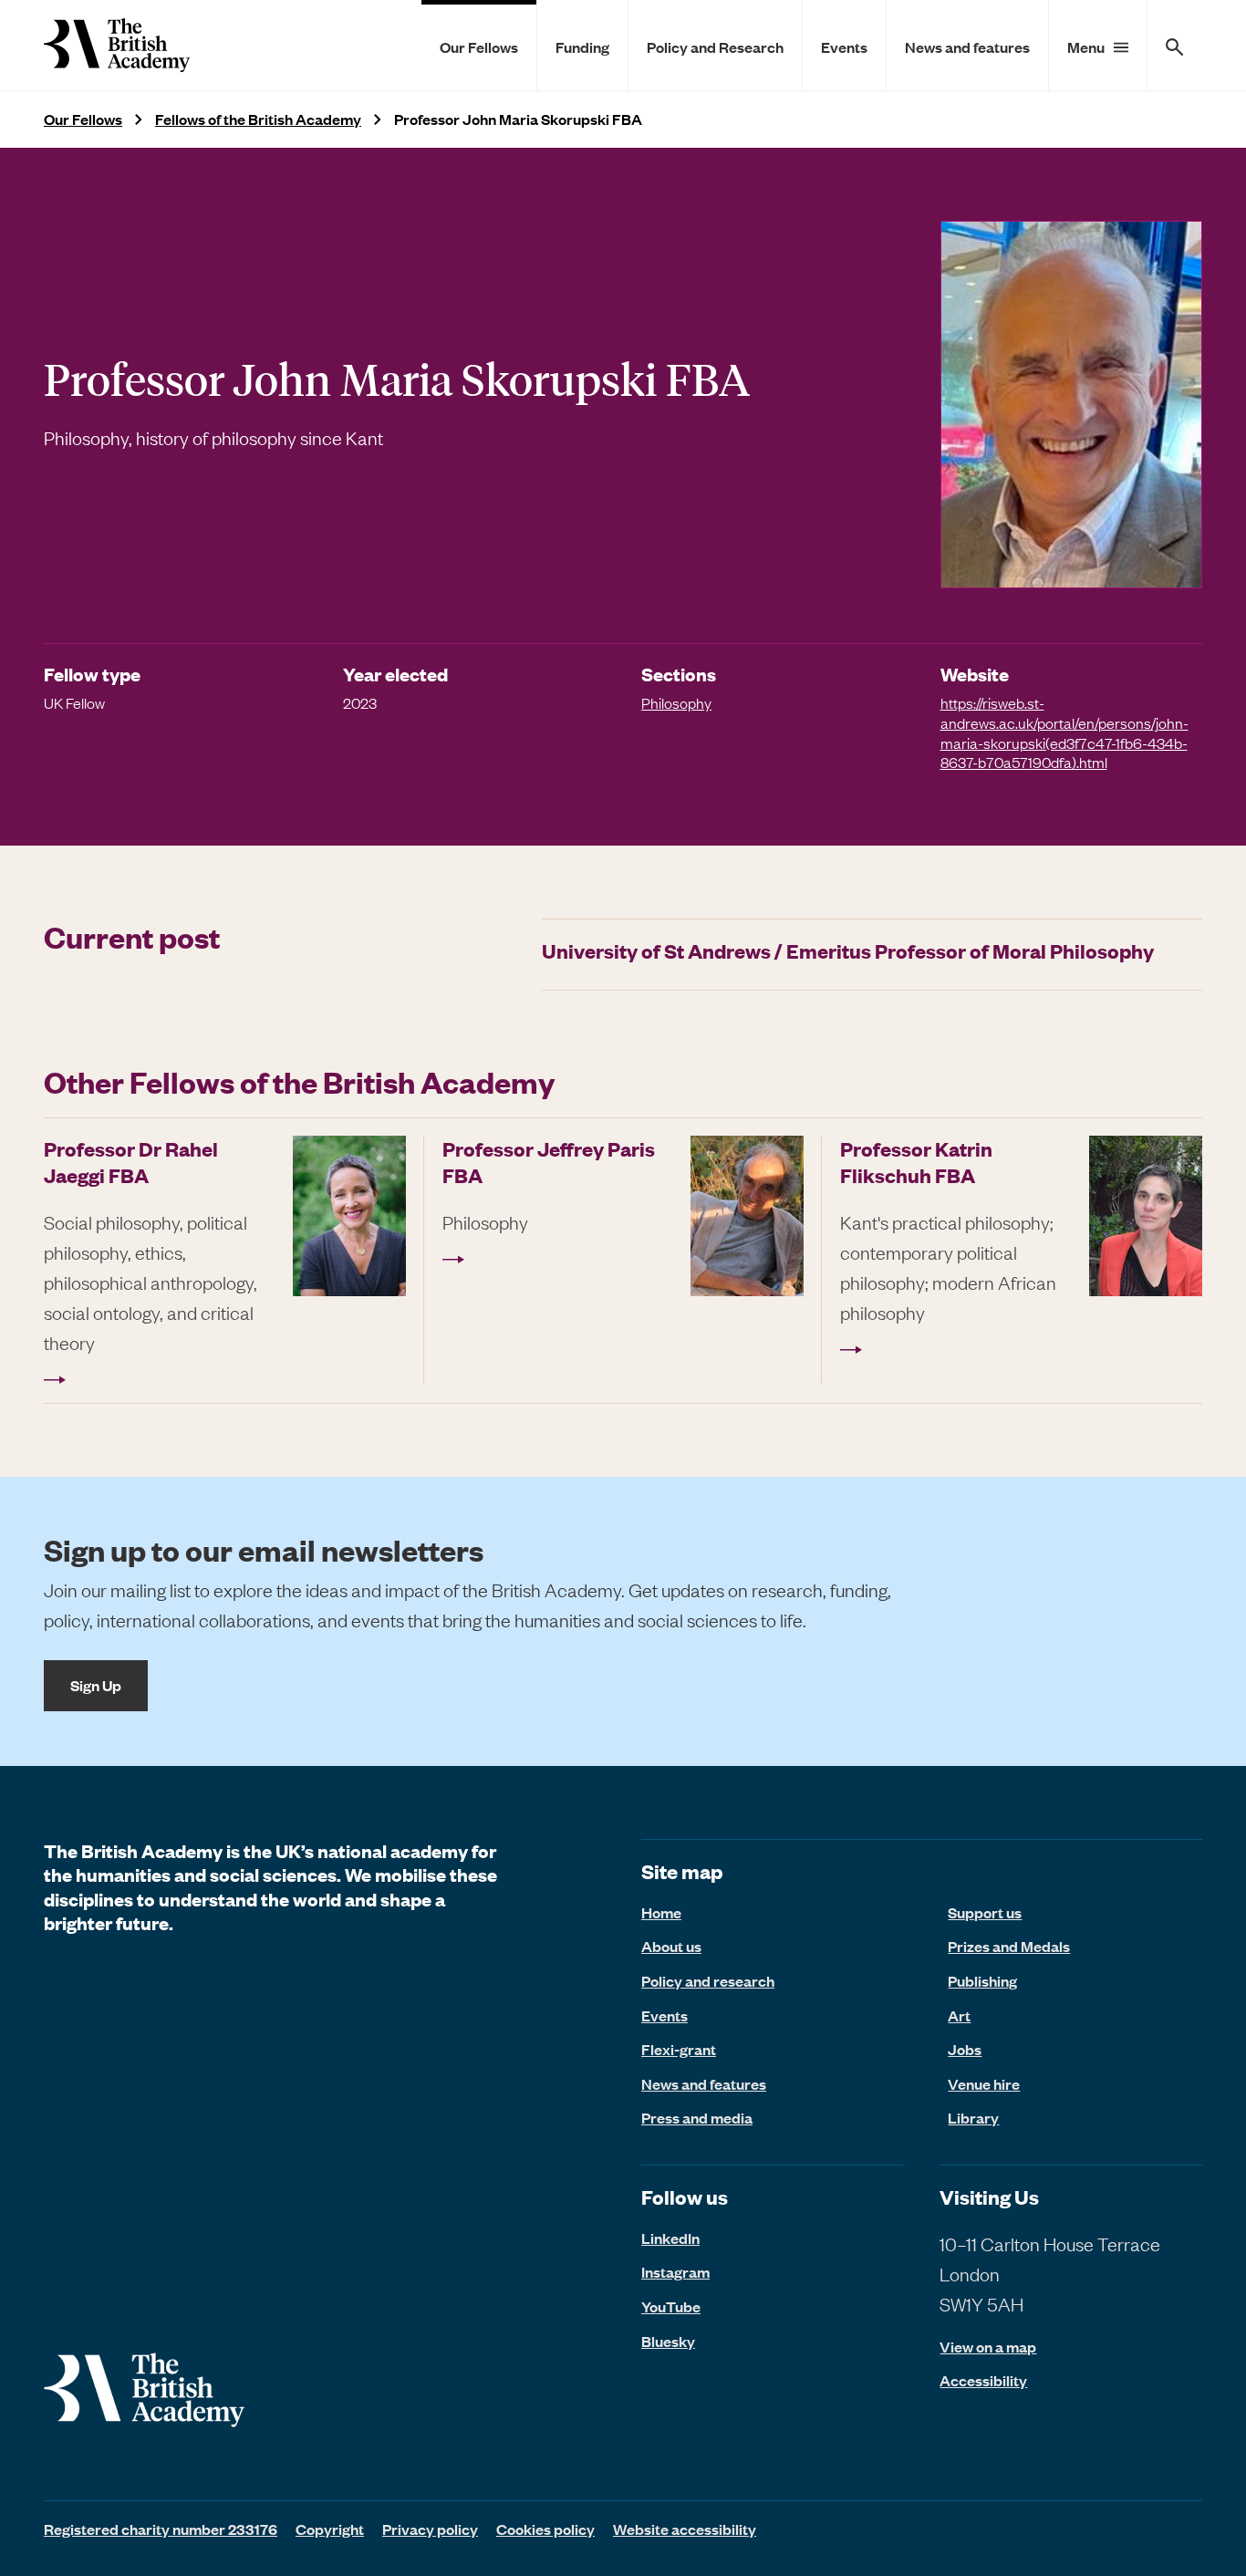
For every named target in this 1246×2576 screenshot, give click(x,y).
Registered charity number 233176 (161, 2529)
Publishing (982, 1980)
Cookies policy (545, 2529)
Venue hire (984, 2083)
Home (661, 1912)
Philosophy (676, 702)
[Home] (117, 45)
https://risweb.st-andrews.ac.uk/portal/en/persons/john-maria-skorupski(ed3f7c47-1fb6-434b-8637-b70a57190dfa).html (1064, 732)
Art (959, 2015)
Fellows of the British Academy (258, 119)
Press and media (697, 2117)
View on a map (988, 2347)
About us (671, 1946)
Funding (582, 47)
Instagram (675, 2271)
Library (973, 2117)
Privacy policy (430, 2529)
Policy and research (708, 1980)
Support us (985, 1912)
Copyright (330, 2529)
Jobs (965, 2049)
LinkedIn (670, 2238)
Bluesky (668, 2341)
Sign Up (96, 1685)
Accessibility (983, 2380)
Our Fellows (479, 47)
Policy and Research (715, 47)
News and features (967, 47)
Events (844, 47)
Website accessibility (685, 2529)
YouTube (671, 2306)
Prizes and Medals (1009, 1946)
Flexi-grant (679, 2049)
